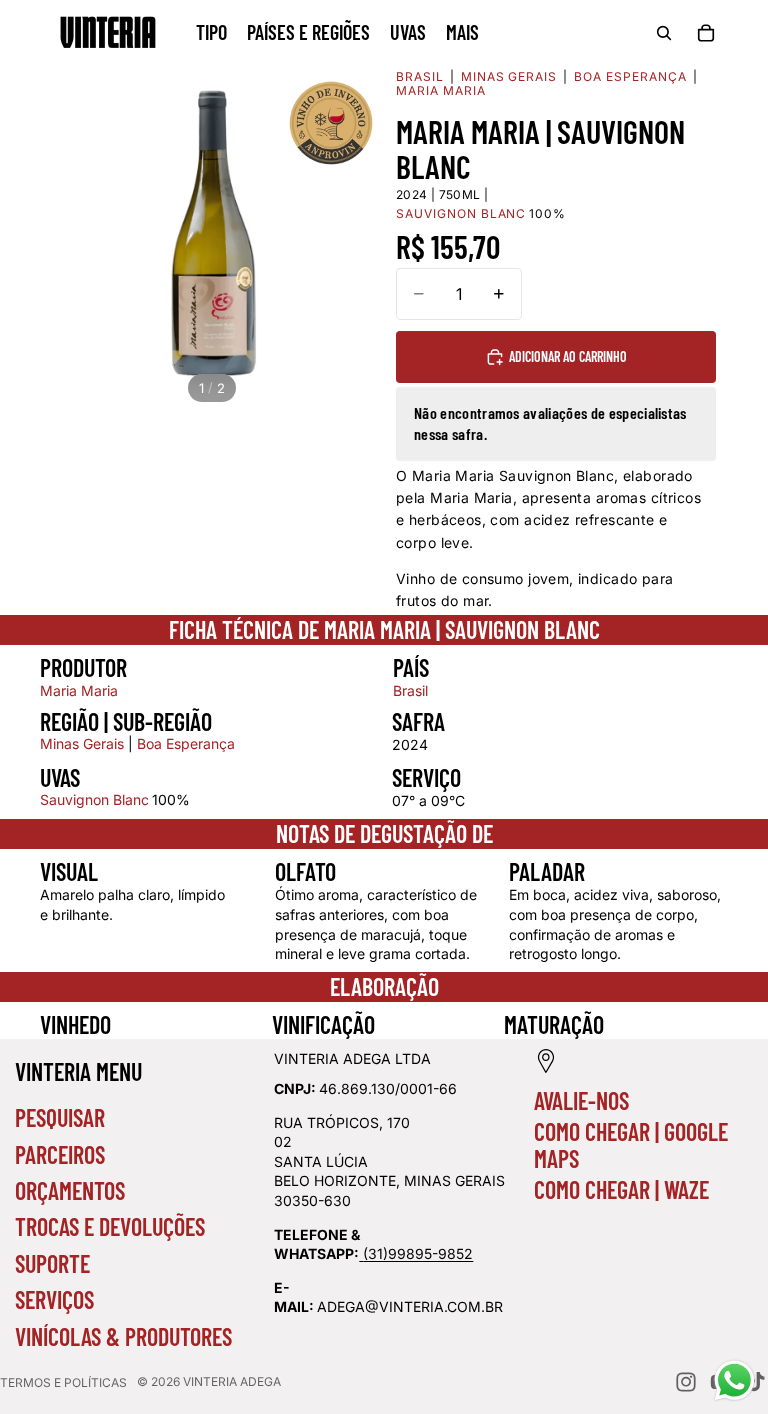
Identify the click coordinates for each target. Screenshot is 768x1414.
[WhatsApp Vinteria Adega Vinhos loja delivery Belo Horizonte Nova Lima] (361, 1253)
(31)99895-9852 (418, 1253)
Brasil (420, 77)
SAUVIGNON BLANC (461, 214)
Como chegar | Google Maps (631, 1144)
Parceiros (60, 1154)
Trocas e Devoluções (110, 1226)
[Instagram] (686, 1382)
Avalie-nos (581, 1100)
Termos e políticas (63, 1382)
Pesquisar (60, 1117)
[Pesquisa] (664, 33)
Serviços (54, 1299)
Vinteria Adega (232, 1381)
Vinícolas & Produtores (123, 1336)
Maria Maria (441, 91)
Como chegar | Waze (621, 1189)
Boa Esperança (630, 77)
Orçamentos (70, 1190)
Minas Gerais (509, 77)
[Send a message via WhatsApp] (734, 1380)
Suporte (52, 1263)
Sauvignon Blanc (94, 799)
